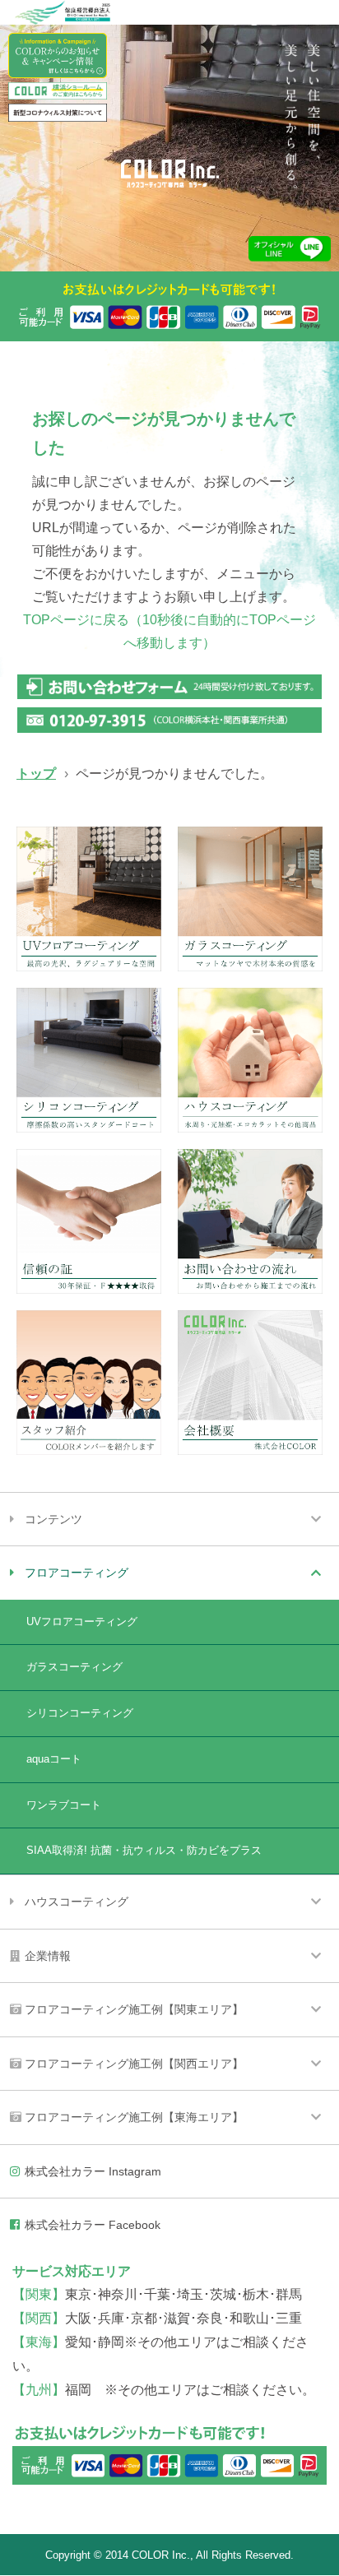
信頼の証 (89, 1221)
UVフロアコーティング (89, 899)
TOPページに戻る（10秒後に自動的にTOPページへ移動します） (169, 631)
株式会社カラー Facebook (93, 2225)
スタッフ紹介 (89, 1383)
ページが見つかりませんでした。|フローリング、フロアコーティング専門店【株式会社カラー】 (170, 174)
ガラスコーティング (250, 899)
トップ (36, 774)
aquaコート (54, 1759)
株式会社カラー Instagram (93, 2171)
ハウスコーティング (250, 1060)
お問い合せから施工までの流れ (250, 1221)
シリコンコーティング (89, 1060)
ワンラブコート (64, 1805)
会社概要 (250, 1383)
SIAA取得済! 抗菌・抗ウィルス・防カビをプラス (144, 1850)
